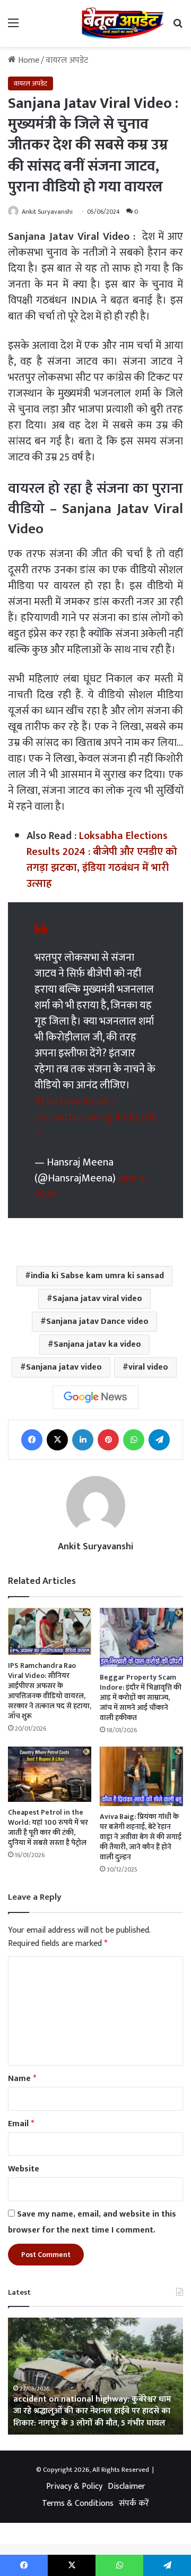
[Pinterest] (108, 1440)
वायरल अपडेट (67, 60)
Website (24, 2169)
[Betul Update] (123, 23)
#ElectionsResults (75, 1101)
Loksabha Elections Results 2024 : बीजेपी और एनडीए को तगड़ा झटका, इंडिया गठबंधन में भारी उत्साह (102, 860)
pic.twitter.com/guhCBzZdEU (95, 1125)
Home (28, 60)
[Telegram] (159, 1440)
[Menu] (13, 27)
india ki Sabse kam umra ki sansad (97, 1276)
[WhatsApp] (134, 1440)
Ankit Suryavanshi (47, 212)
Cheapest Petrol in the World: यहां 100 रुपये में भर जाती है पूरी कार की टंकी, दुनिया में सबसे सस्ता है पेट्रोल (48, 1827)
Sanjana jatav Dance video (97, 1321)
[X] (57, 1440)
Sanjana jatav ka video (97, 1344)
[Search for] (178, 27)
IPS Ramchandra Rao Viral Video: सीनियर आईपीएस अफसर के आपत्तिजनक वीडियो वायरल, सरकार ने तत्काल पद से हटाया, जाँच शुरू (50, 1691)
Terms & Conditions (78, 2503)
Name (22, 2079)
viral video (148, 1367)
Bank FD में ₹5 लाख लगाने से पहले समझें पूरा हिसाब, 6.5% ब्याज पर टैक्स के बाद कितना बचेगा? (92, 2417)
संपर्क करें (134, 2503)
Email (21, 2124)
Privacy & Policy (74, 2486)
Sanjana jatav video (64, 1367)
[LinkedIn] (83, 1440)
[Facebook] (32, 1440)
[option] (95, 2376)
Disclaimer (127, 2486)
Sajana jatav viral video (97, 1299)
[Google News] (95, 1397)
